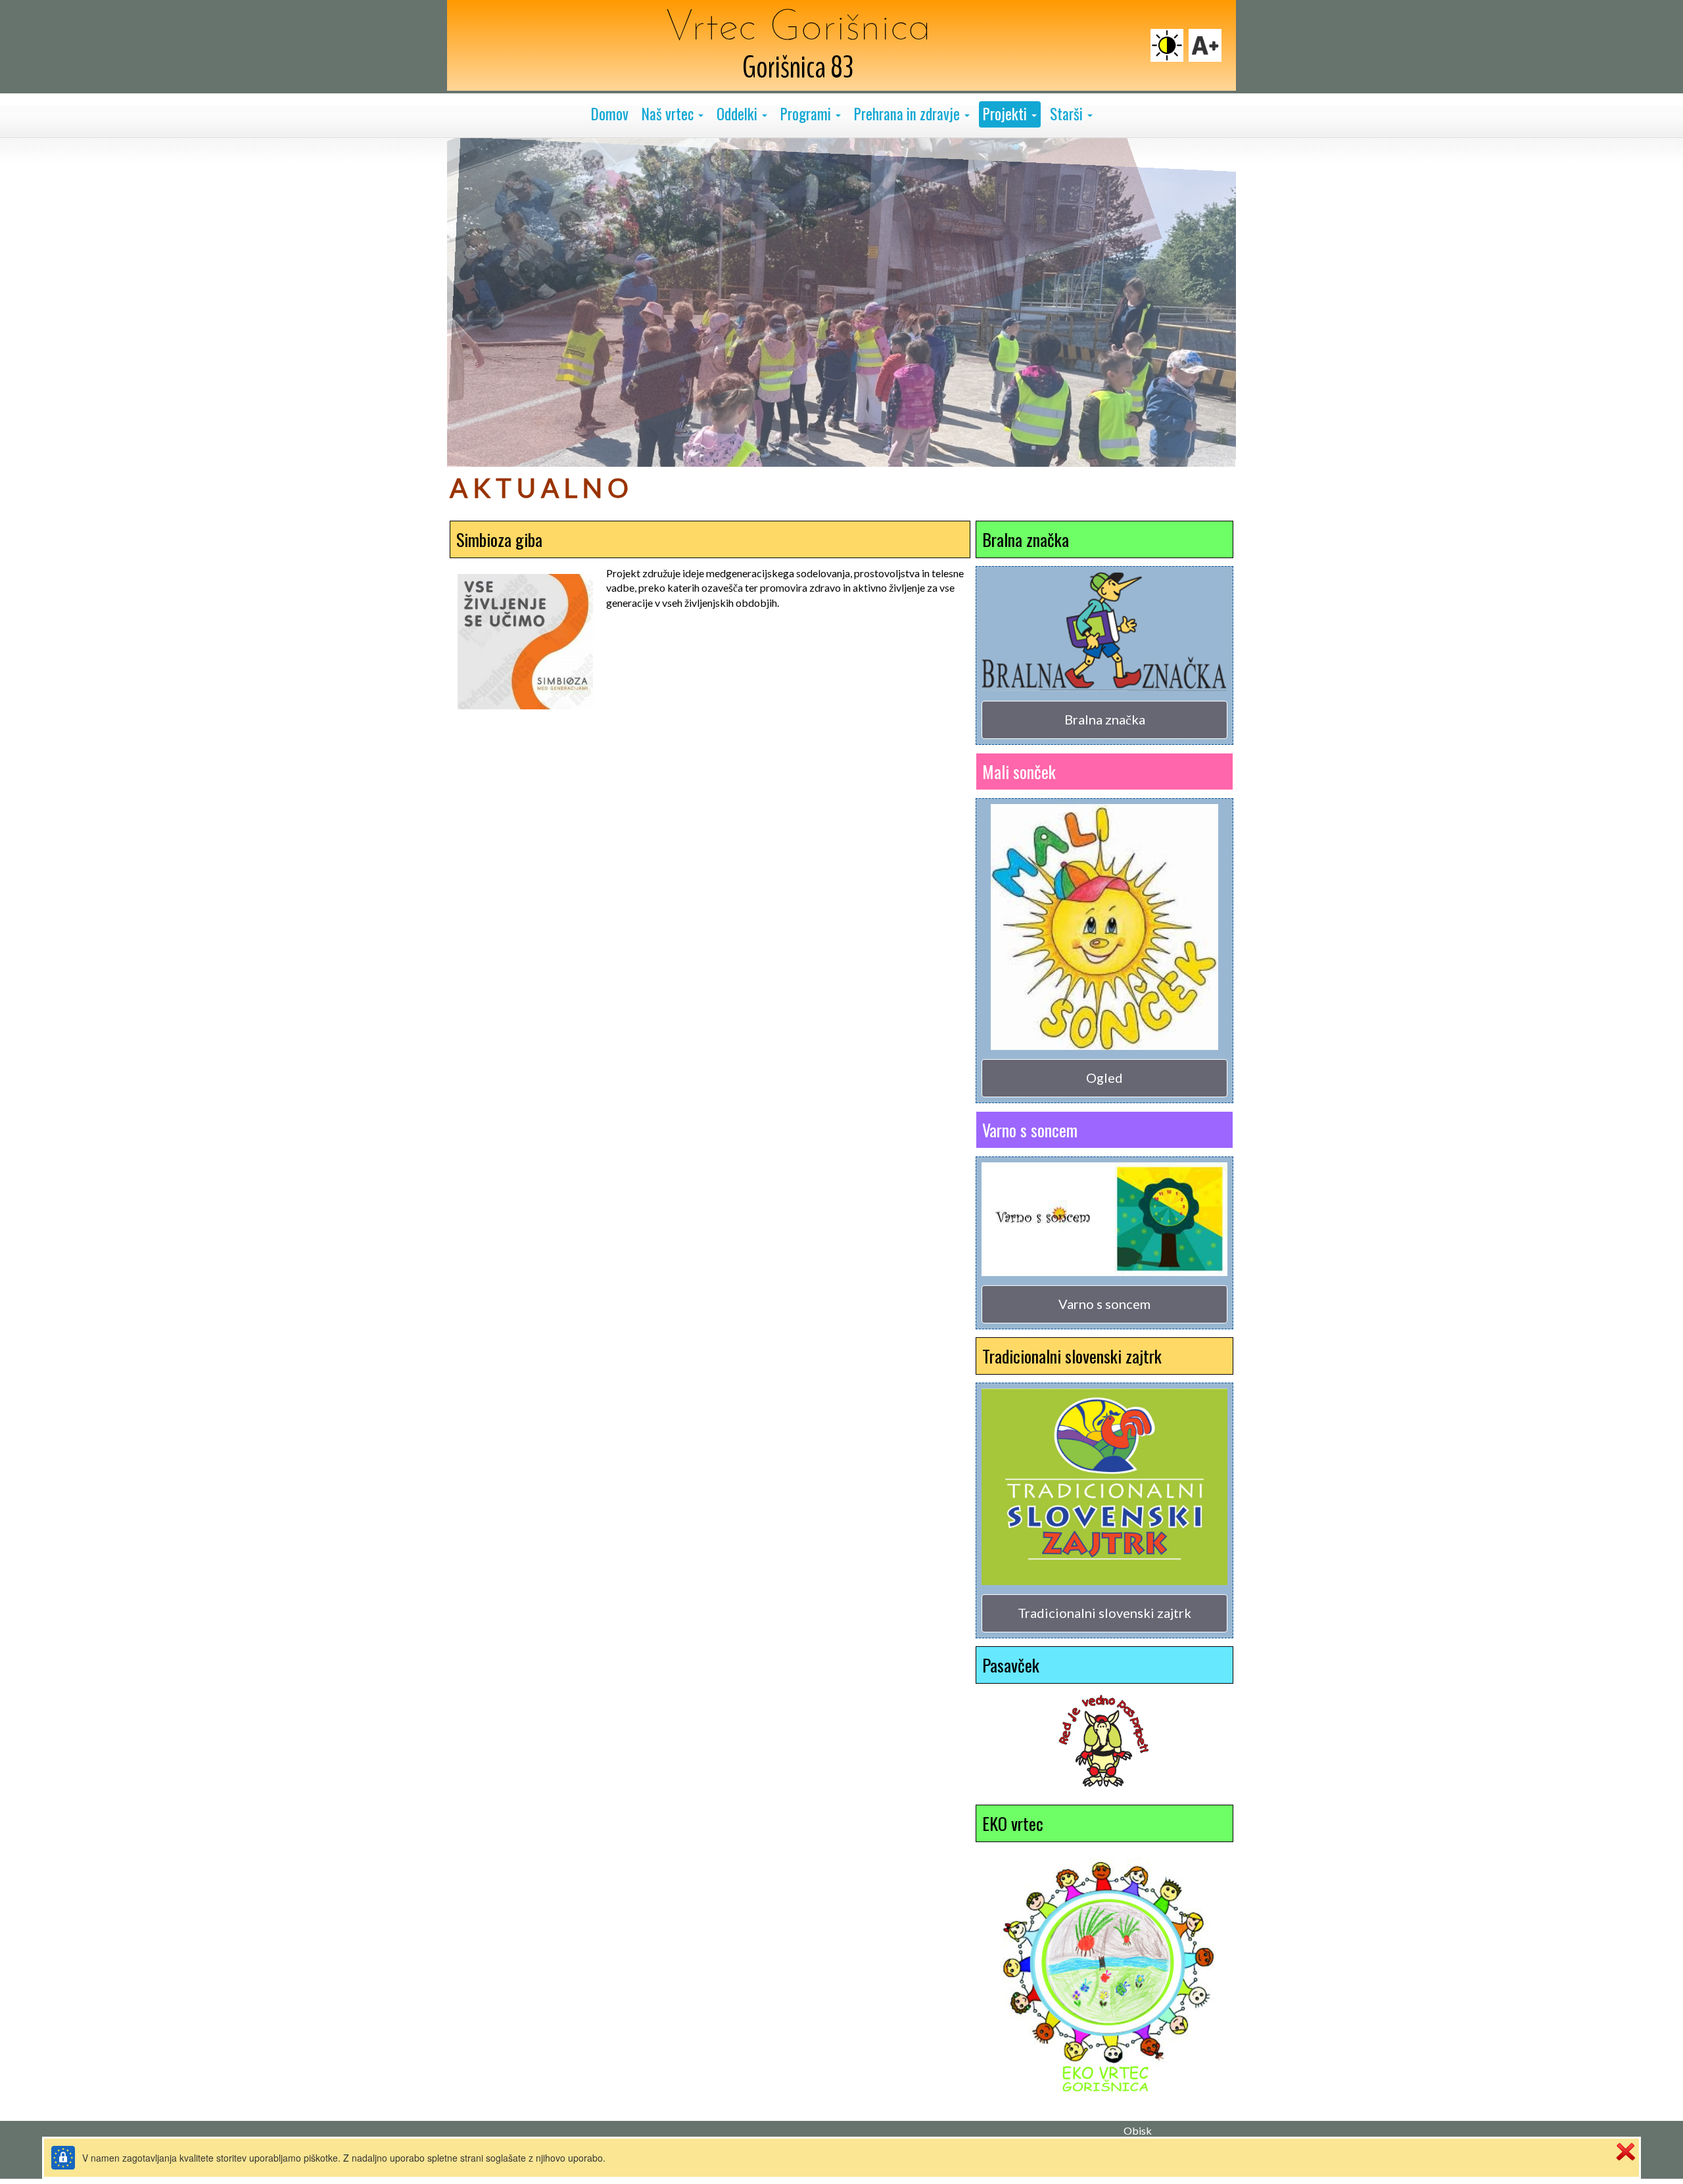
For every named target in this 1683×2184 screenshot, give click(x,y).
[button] (673, 114)
